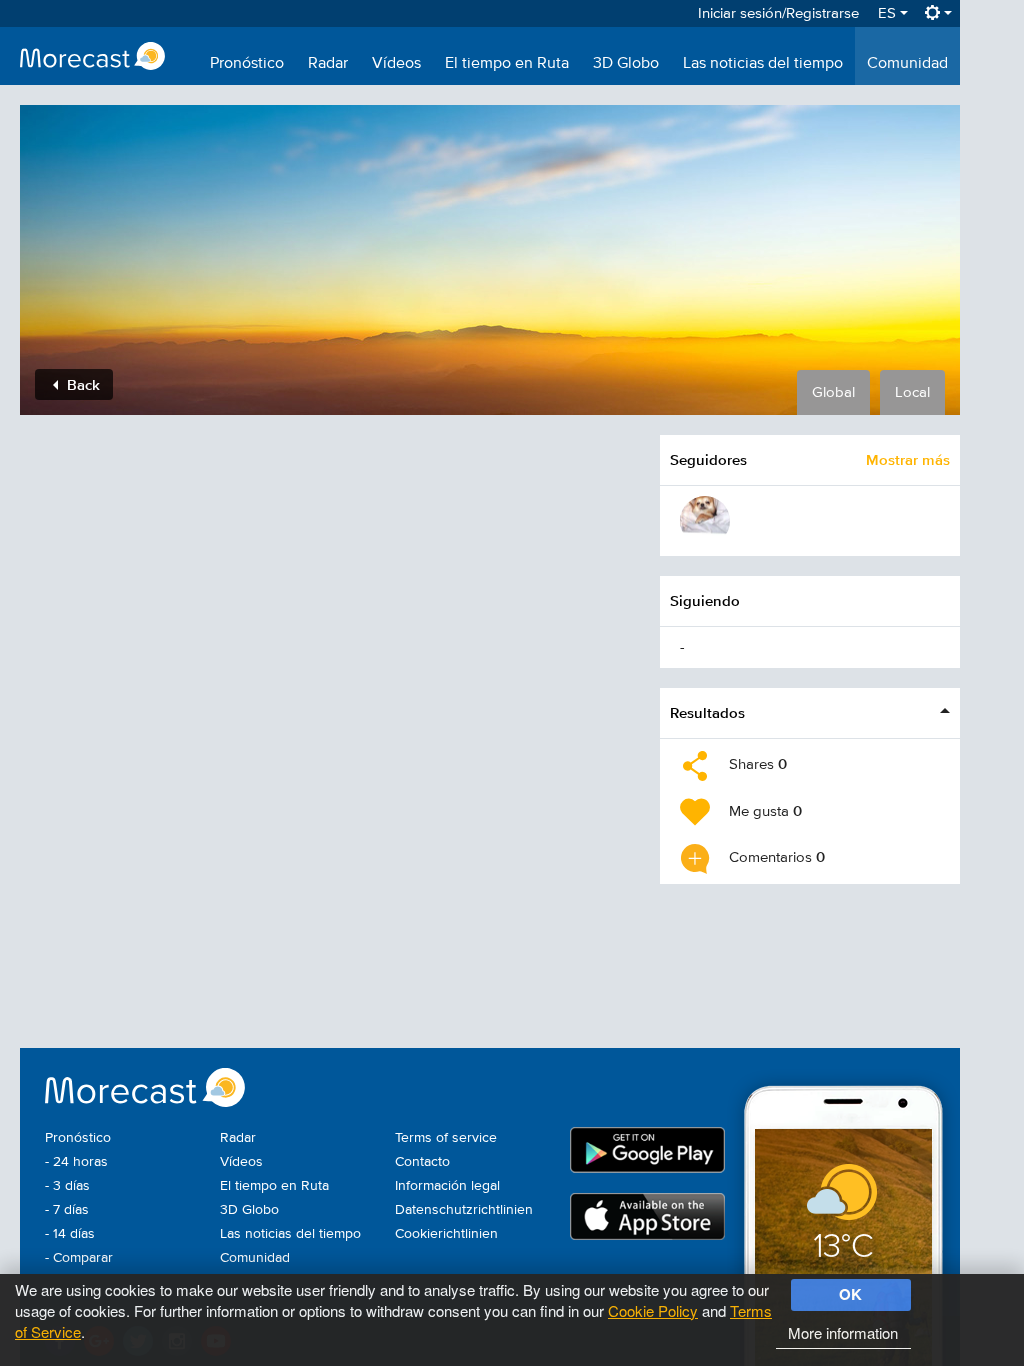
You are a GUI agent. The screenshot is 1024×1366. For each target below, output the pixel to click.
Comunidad (907, 64)
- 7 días (67, 1210)
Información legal (447, 1186)
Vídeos (396, 64)
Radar (328, 64)
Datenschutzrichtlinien (464, 1210)
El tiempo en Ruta (507, 64)
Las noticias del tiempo (763, 64)
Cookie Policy (653, 1310)
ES (889, 13)
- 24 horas (76, 1162)
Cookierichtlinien (446, 1234)
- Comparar (79, 1258)
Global (833, 392)
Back (81, 384)
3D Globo (626, 64)
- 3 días (67, 1186)
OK (850, 1294)
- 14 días (70, 1234)
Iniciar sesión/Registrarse (778, 13)
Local (912, 392)
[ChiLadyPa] (705, 521)
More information (843, 1332)
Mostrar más (908, 459)
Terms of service (446, 1138)
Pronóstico (247, 64)
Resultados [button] (707, 712)
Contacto (422, 1162)
